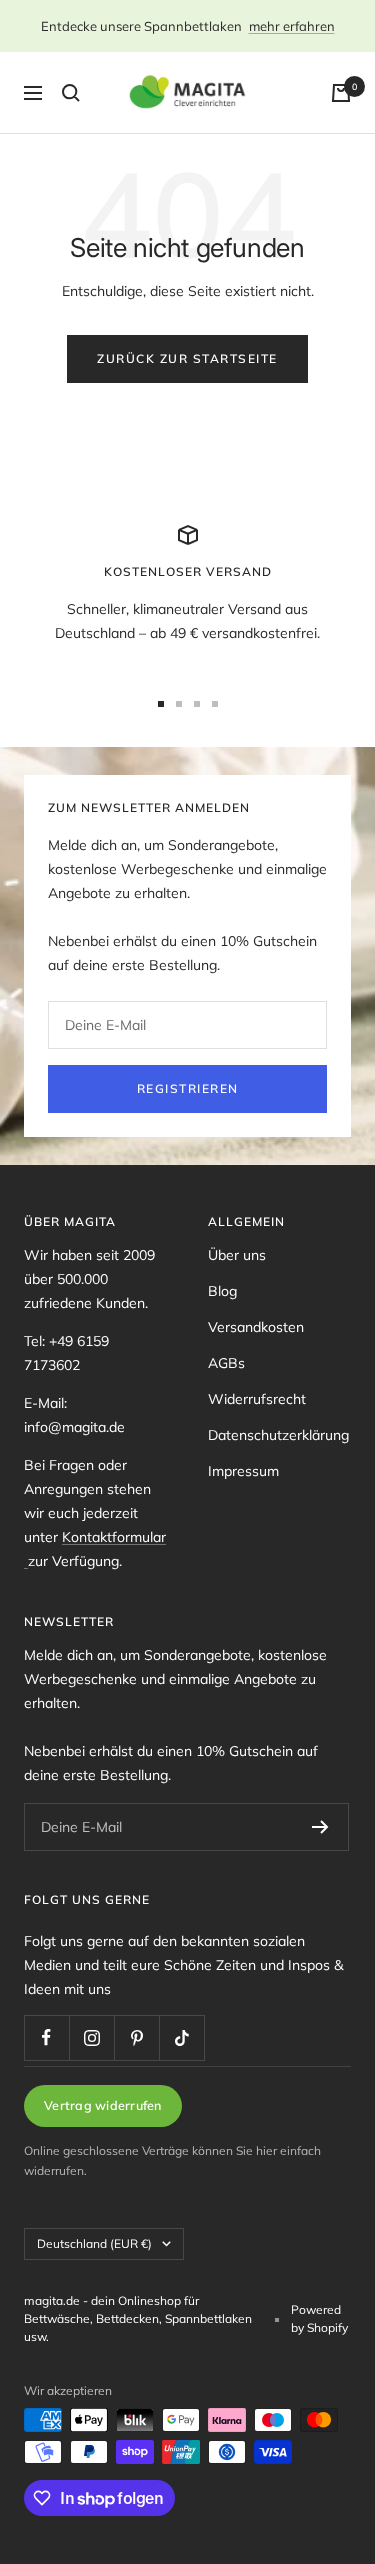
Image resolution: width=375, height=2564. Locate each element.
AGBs (226, 1363)
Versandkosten (256, 1327)
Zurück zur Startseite (187, 358)
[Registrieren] (320, 1827)
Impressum (243, 1471)
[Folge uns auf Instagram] (91, 2037)
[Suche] (71, 93)
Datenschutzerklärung (278, 1435)
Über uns (237, 1255)
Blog (222, 1291)
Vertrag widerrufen (103, 2105)
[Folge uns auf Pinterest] (136, 2037)
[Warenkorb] (341, 93)
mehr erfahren (292, 26)
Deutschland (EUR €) (94, 2243)
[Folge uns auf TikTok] (181, 2037)
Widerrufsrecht (257, 1399)
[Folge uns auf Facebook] (46, 2037)
